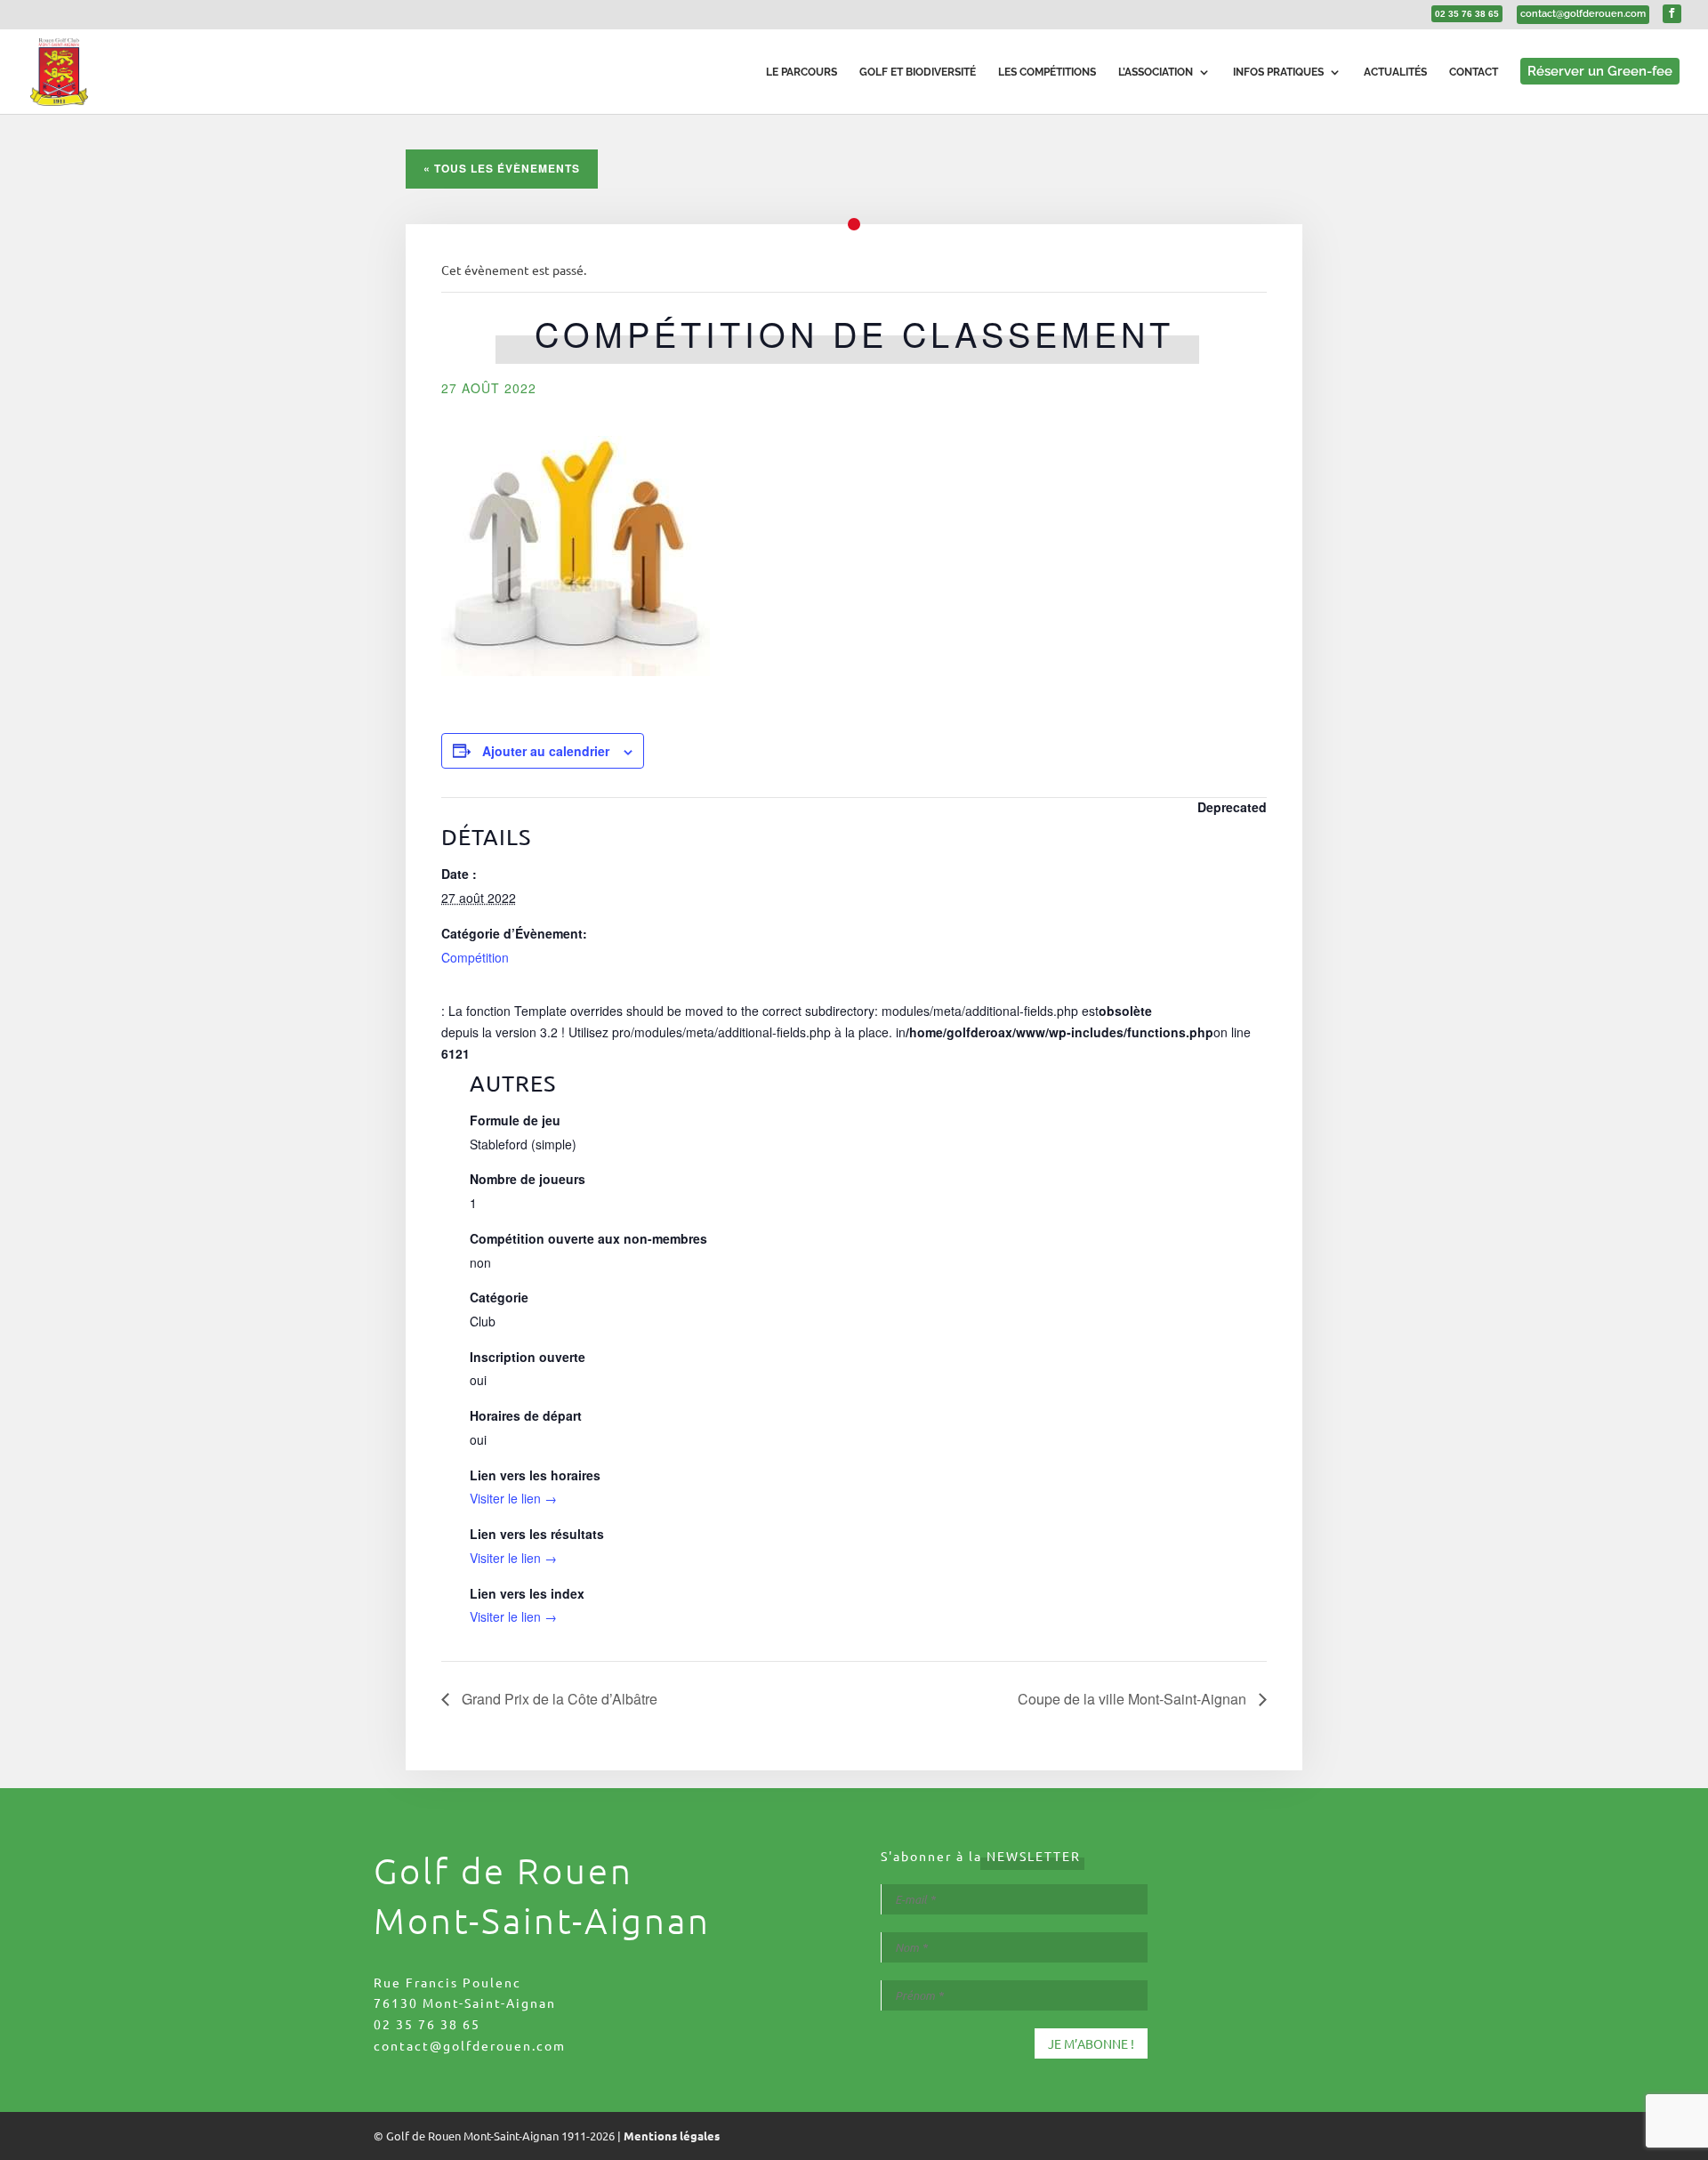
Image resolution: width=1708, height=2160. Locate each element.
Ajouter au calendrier (546, 751)
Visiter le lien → (513, 1498)
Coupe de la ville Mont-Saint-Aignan (1134, 1699)
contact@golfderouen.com (470, 2045)
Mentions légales (672, 2136)
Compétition (475, 957)
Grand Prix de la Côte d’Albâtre (558, 1699)
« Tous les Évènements (502, 168)
